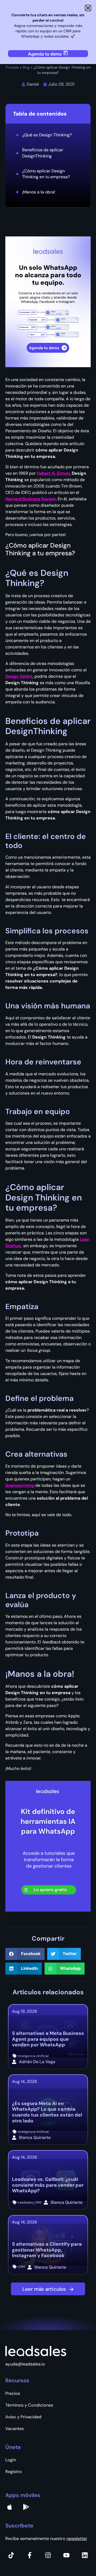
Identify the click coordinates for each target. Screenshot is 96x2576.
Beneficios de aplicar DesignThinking (43, 153)
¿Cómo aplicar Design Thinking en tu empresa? (46, 174)
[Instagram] (48, 2555)
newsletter (77, 2539)
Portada (12, 67)
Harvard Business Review (31, 499)
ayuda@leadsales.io (25, 2364)
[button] (25, 1954)
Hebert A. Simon (53, 473)
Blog (26, 67)
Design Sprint (19, 676)
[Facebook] (30, 2555)
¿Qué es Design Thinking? (47, 135)
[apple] (10, 2507)
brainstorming (20, 1485)
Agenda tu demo (45, 54)
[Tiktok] (11, 2555)
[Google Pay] (26, 2507)
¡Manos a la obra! (39, 192)
